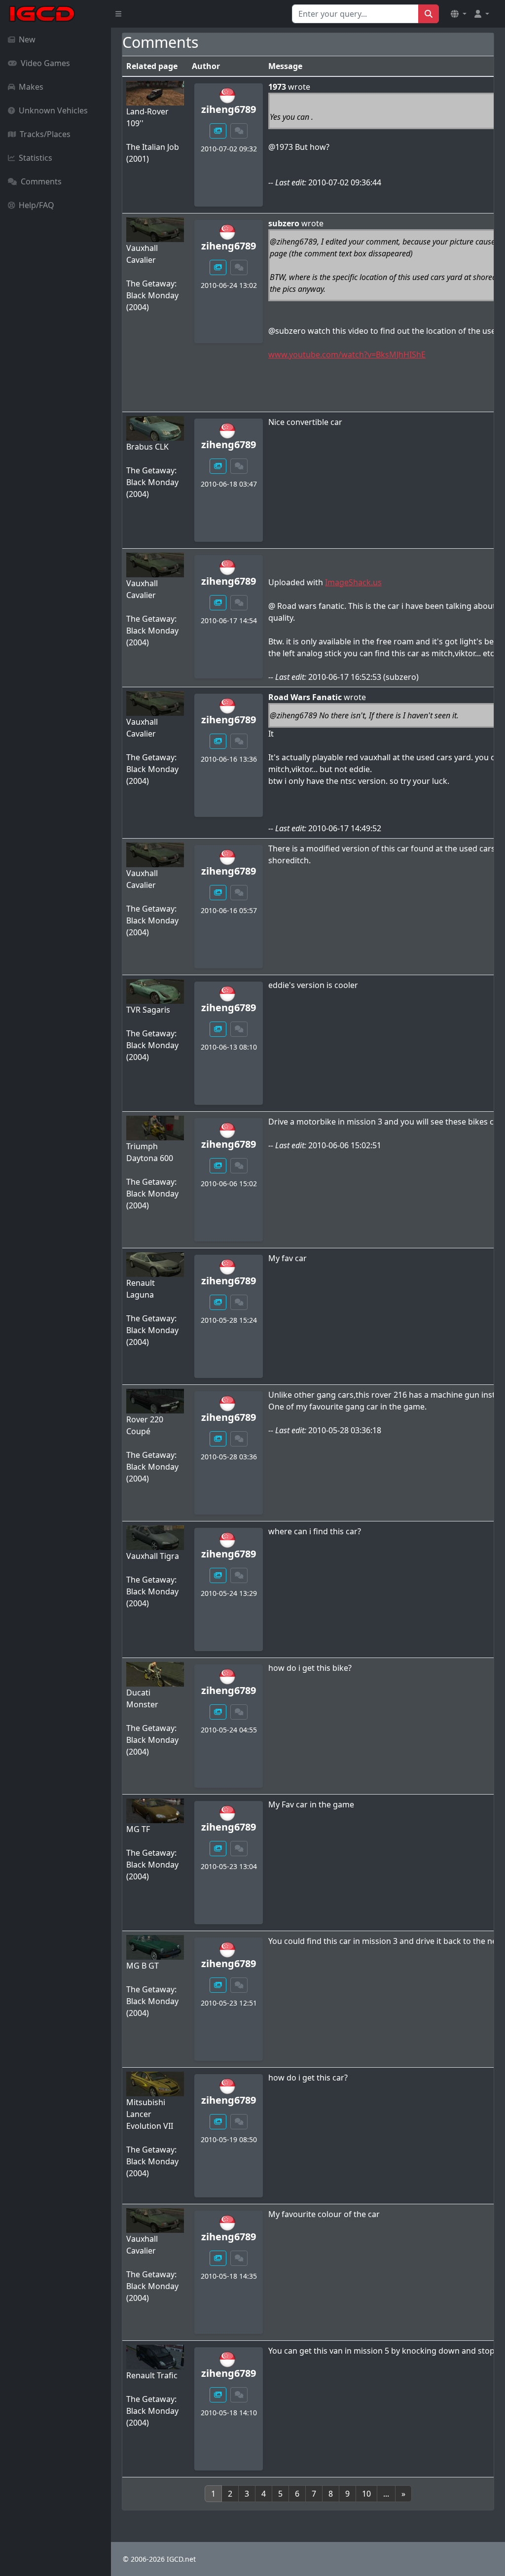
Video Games (45, 63)
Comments (41, 181)
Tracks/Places (45, 134)
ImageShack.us (353, 582)
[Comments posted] (239, 131)
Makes (31, 87)
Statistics (36, 158)
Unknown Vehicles (53, 110)
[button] (459, 14)
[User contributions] (218, 131)
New (27, 39)
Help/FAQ (36, 205)
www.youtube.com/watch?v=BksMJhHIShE (347, 354)
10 (366, 2494)
